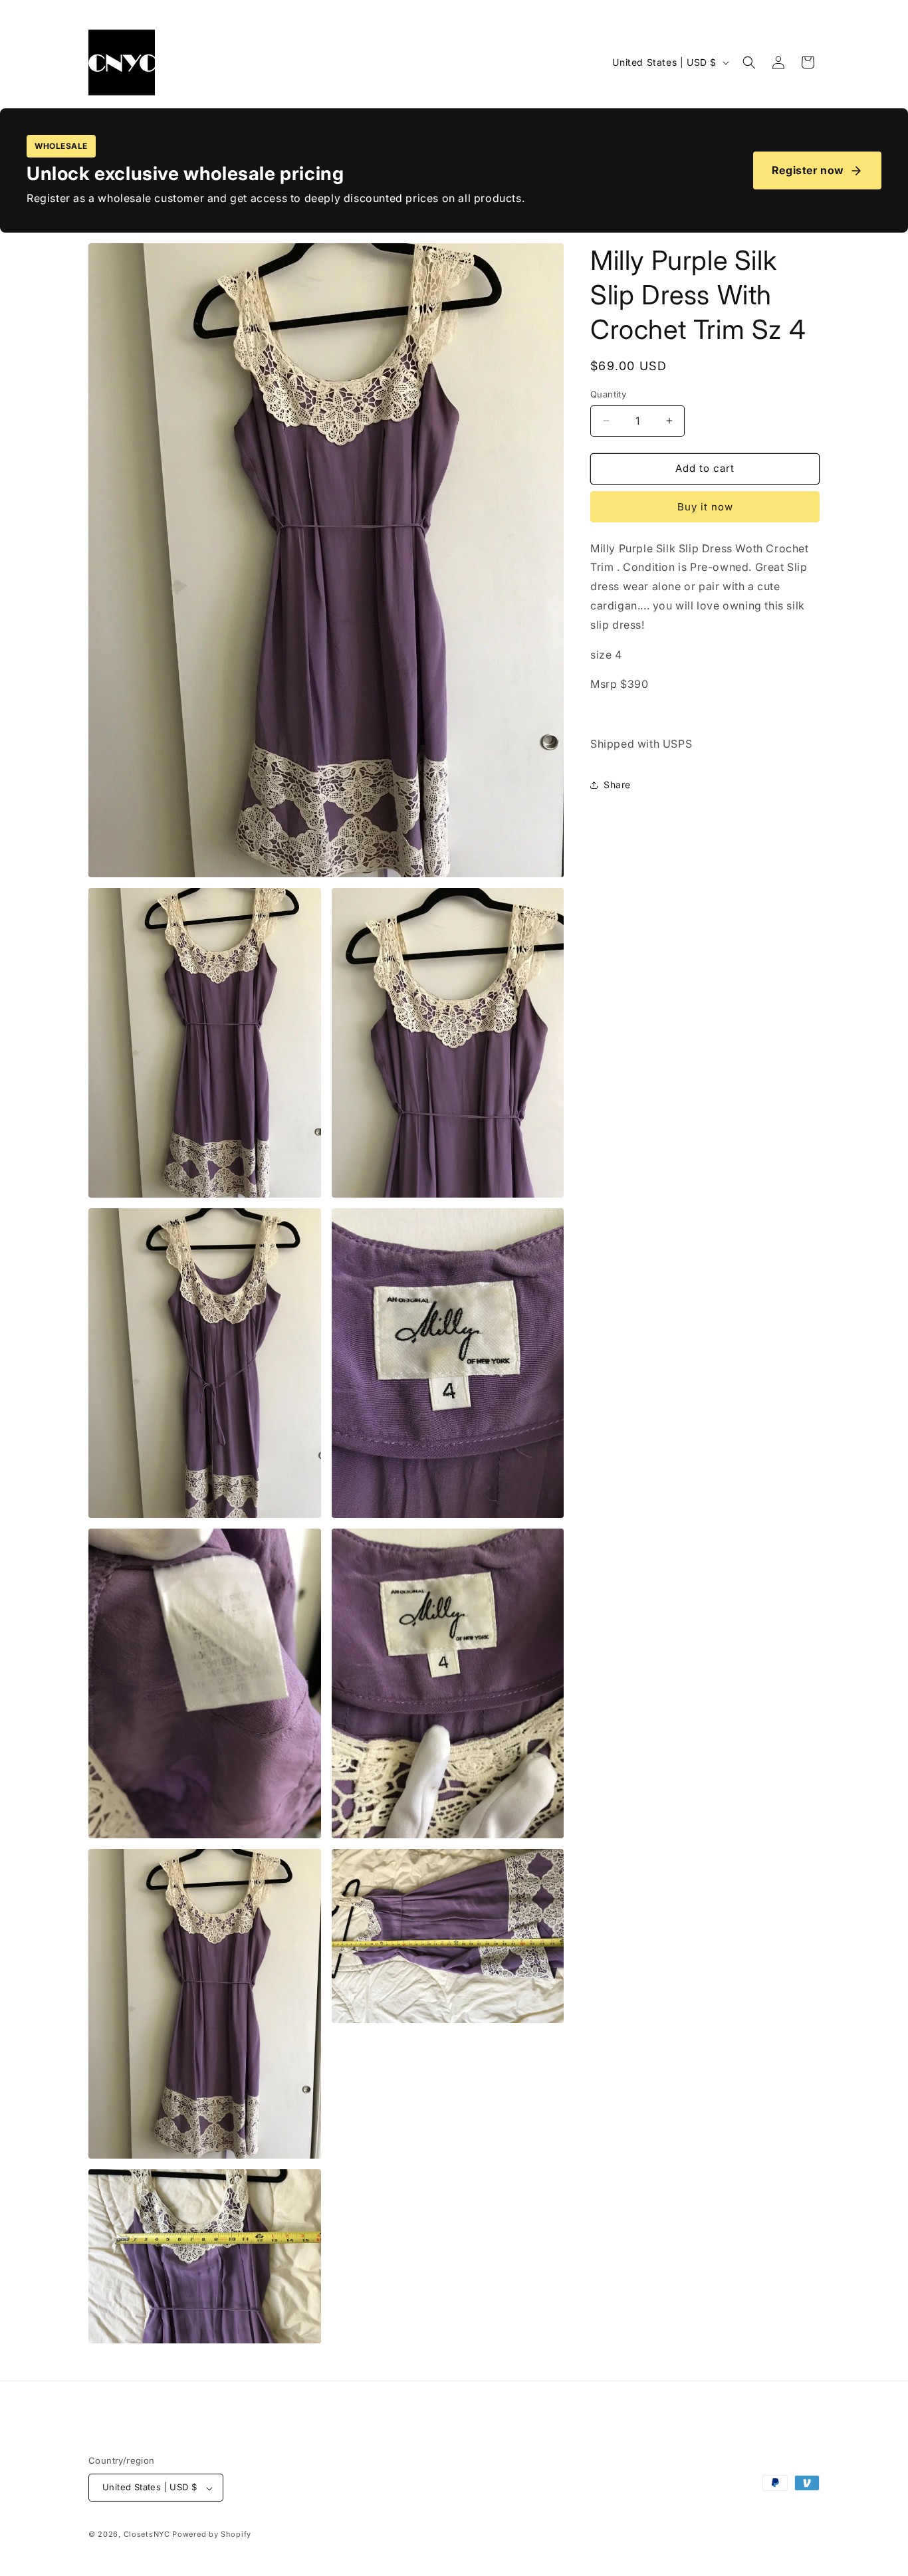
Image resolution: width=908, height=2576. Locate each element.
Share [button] (617, 785)
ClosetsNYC (147, 2535)
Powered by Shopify (212, 2535)
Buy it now (705, 507)
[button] (749, 62)
